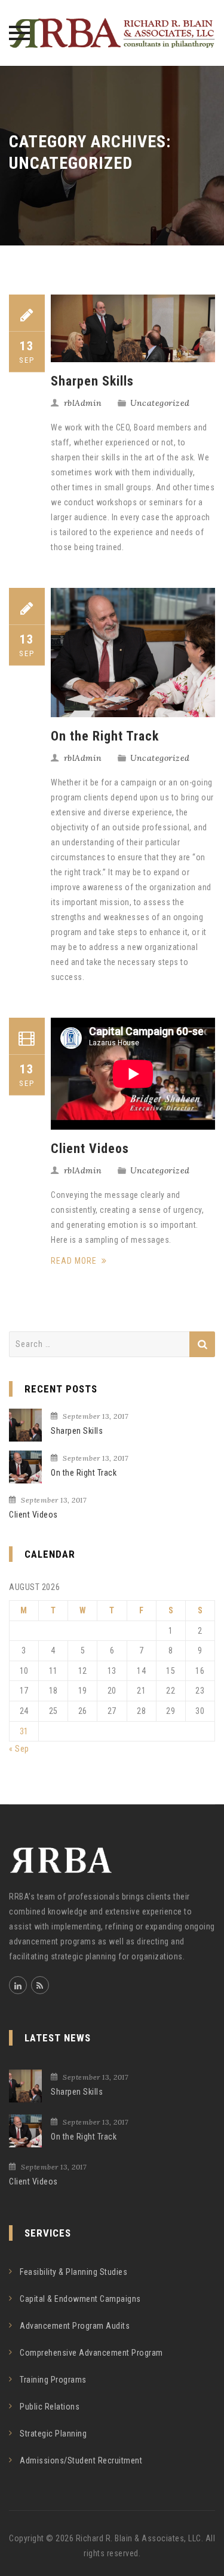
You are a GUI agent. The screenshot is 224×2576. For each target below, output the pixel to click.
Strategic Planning (53, 2434)
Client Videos (90, 1149)
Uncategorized (160, 403)
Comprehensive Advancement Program (91, 2353)
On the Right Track (105, 736)
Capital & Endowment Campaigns (80, 2299)
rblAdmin (83, 403)
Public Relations (50, 2407)
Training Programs (53, 2380)
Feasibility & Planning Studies (73, 2272)
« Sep (19, 1749)
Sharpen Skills (92, 381)
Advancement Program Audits (75, 2326)
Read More (75, 1261)
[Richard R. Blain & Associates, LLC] (112, 33)
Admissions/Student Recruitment (81, 2460)
